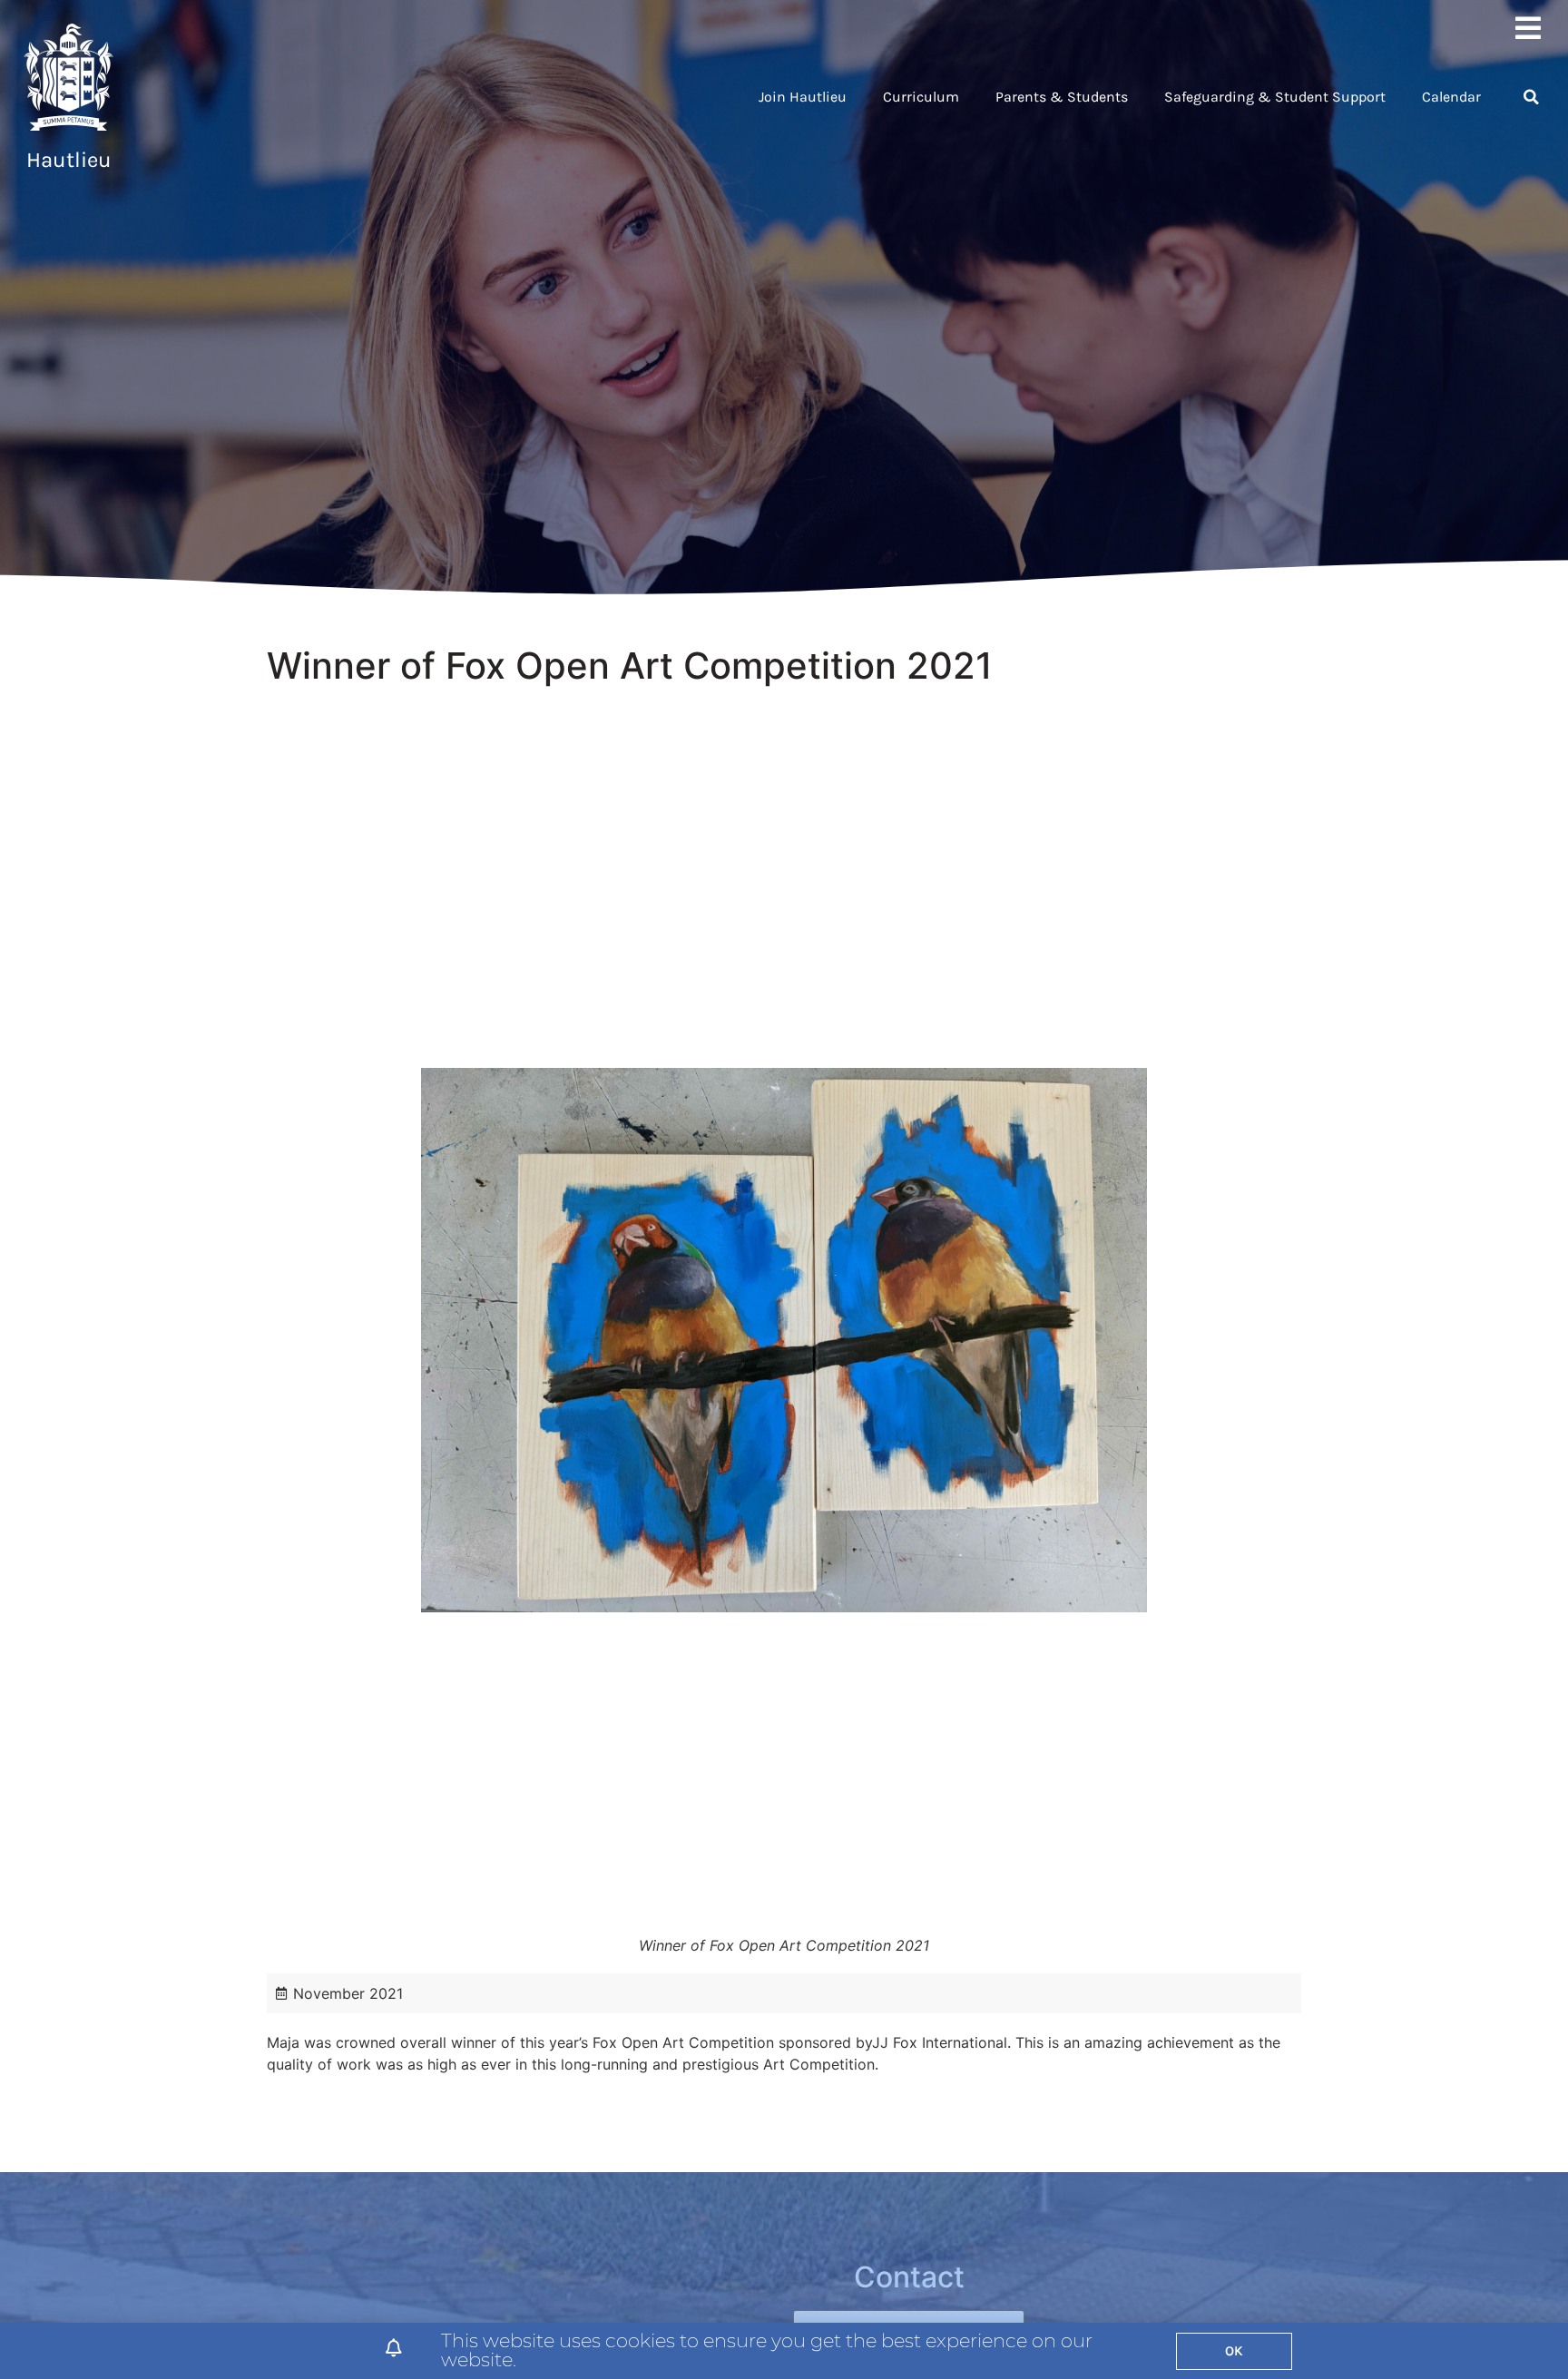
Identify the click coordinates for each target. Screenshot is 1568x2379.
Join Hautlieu (803, 97)
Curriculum (921, 97)
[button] (1531, 97)
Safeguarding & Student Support (1275, 97)
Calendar (1451, 97)
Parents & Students (1062, 97)
